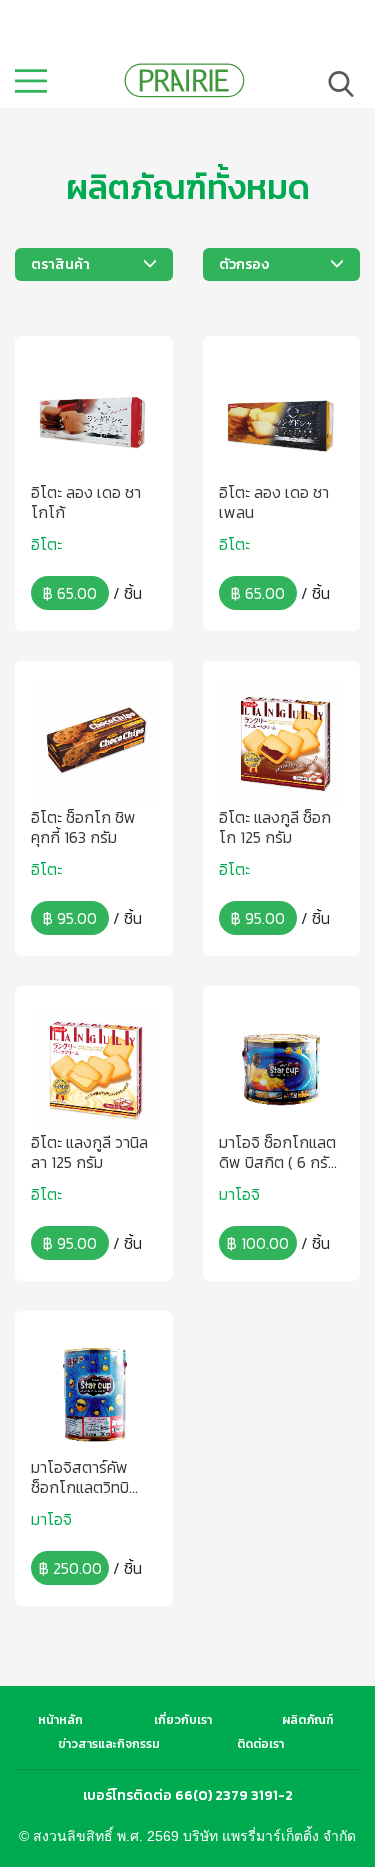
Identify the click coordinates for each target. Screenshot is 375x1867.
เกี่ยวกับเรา (183, 1720)
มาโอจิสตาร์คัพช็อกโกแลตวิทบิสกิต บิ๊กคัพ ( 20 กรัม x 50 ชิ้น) (83, 1477)
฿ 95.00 (70, 918)
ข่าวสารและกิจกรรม (109, 1744)
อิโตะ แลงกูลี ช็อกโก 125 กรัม (275, 827)
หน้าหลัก (60, 1720)
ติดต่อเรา (260, 1744)
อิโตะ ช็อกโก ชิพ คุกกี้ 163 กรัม (83, 827)
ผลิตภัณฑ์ (307, 1720)
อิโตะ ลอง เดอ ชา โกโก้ (86, 502)
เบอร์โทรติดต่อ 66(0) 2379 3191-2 (188, 1795)
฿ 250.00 (70, 1568)
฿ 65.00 (70, 593)
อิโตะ (46, 544)
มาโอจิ (239, 1194)
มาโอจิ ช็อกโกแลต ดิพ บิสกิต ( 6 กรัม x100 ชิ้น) (278, 1152)
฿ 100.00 (258, 1243)
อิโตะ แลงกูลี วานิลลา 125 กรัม (89, 1152)
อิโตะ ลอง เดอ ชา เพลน (274, 502)
